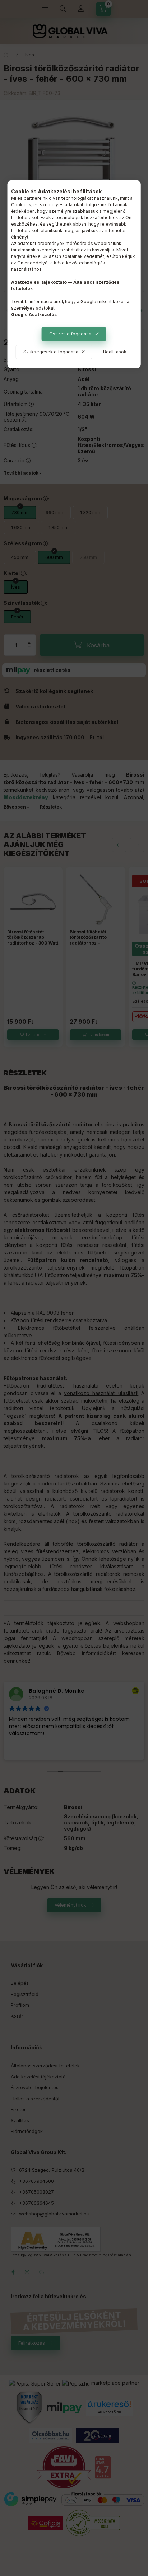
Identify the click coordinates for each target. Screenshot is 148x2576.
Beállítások (115, 352)
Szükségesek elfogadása (51, 352)
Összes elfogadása (70, 334)
